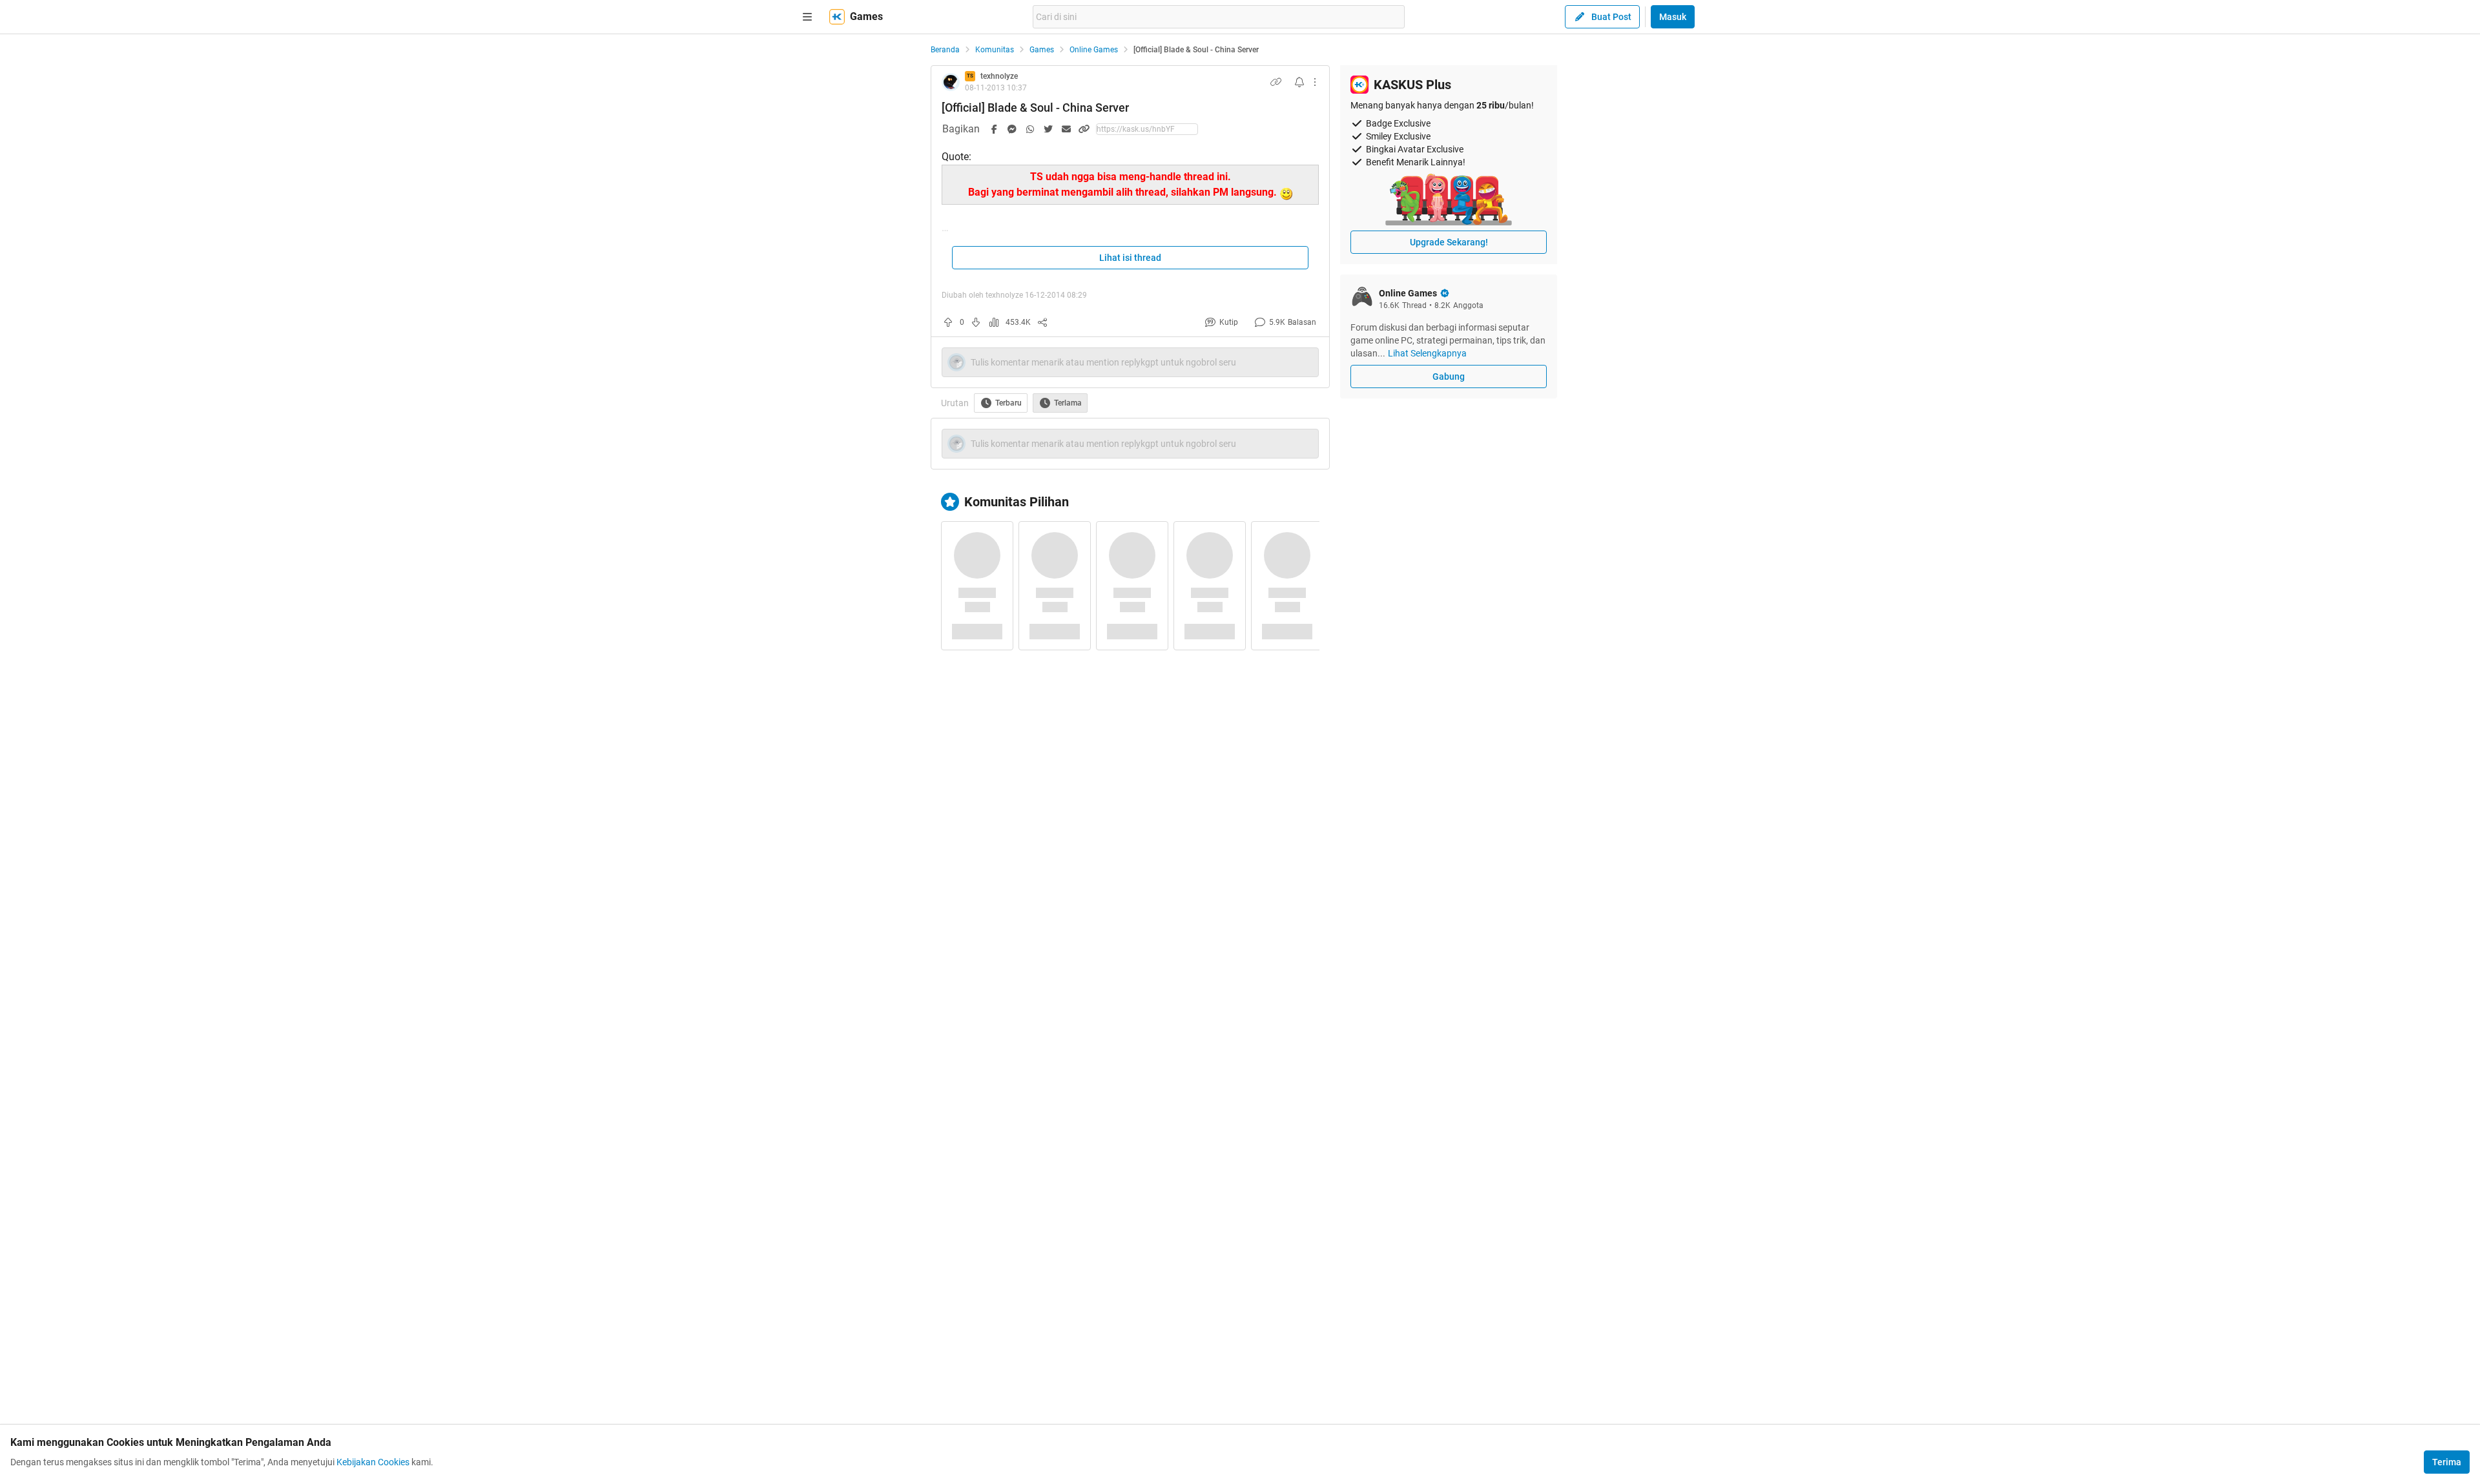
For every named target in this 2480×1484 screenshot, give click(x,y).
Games (1042, 50)
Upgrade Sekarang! (1449, 242)
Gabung (1449, 376)
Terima (2447, 1462)
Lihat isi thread (1130, 258)
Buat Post (1611, 17)
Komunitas (995, 50)
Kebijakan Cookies (373, 1462)
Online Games (1094, 50)
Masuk (1673, 17)
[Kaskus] (837, 17)
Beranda (945, 50)
